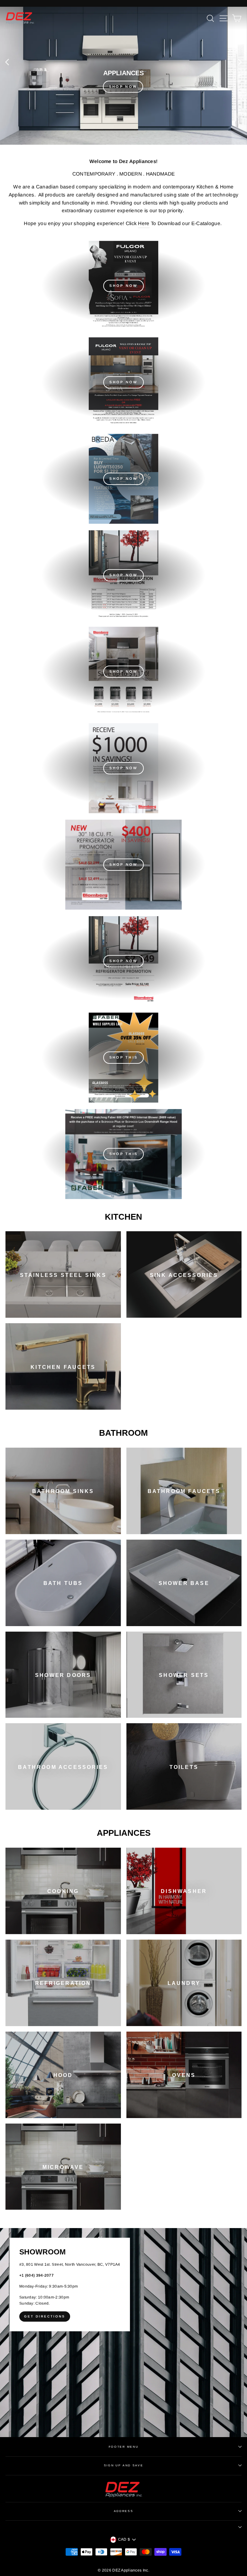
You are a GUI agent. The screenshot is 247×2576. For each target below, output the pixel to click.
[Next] (240, 62)
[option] (123, 76)
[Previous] (7, 62)
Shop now (123, 575)
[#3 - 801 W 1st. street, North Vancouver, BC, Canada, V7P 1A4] (123, 2333)
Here (144, 223)
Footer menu (123, 2447)
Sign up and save (124, 2465)
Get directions (45, 2316)
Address (124, 2511)
